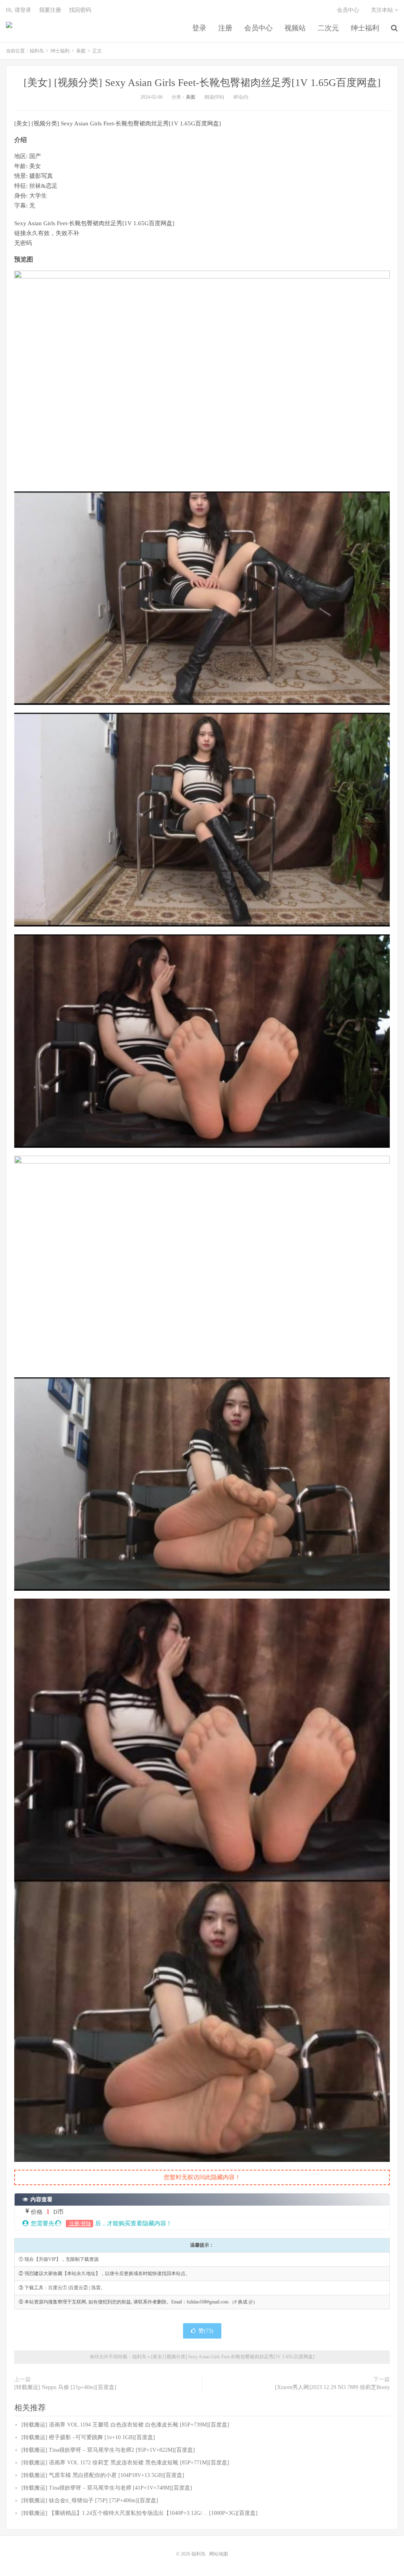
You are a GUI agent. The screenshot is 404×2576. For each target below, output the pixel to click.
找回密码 (80, 10)
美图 (81, 51)
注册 (225, 28)
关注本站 (383, 10)
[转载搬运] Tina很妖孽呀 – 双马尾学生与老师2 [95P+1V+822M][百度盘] (108, 2450)
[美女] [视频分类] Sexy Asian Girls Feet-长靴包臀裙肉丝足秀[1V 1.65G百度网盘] (202, 83)
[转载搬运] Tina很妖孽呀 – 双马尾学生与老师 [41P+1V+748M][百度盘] (107, 2488)
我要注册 (50, 10)
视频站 (295, 28)
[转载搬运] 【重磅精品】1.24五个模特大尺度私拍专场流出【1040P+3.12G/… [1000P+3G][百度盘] (139, 2513)
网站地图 (219, 2554)
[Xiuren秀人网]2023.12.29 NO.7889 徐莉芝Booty (332, 2387)
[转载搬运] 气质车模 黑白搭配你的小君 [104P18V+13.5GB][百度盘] (103, 2475)
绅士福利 (365, 28)
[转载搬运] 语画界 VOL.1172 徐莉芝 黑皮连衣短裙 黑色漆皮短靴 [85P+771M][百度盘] (125, 2463)
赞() (206, 2331)
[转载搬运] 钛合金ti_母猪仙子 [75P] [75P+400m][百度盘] (90, 2500)
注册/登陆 (79, 2224)
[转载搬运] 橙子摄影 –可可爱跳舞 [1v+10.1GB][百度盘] (88, 2437)
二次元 (328, 28)
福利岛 (9, 28)
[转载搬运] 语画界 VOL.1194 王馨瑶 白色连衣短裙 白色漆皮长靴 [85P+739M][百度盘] (125, 2425)
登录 (199, 28)
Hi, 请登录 (19, 10)
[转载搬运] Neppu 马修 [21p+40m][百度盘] (65, 2387)
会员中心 (258, 28)
